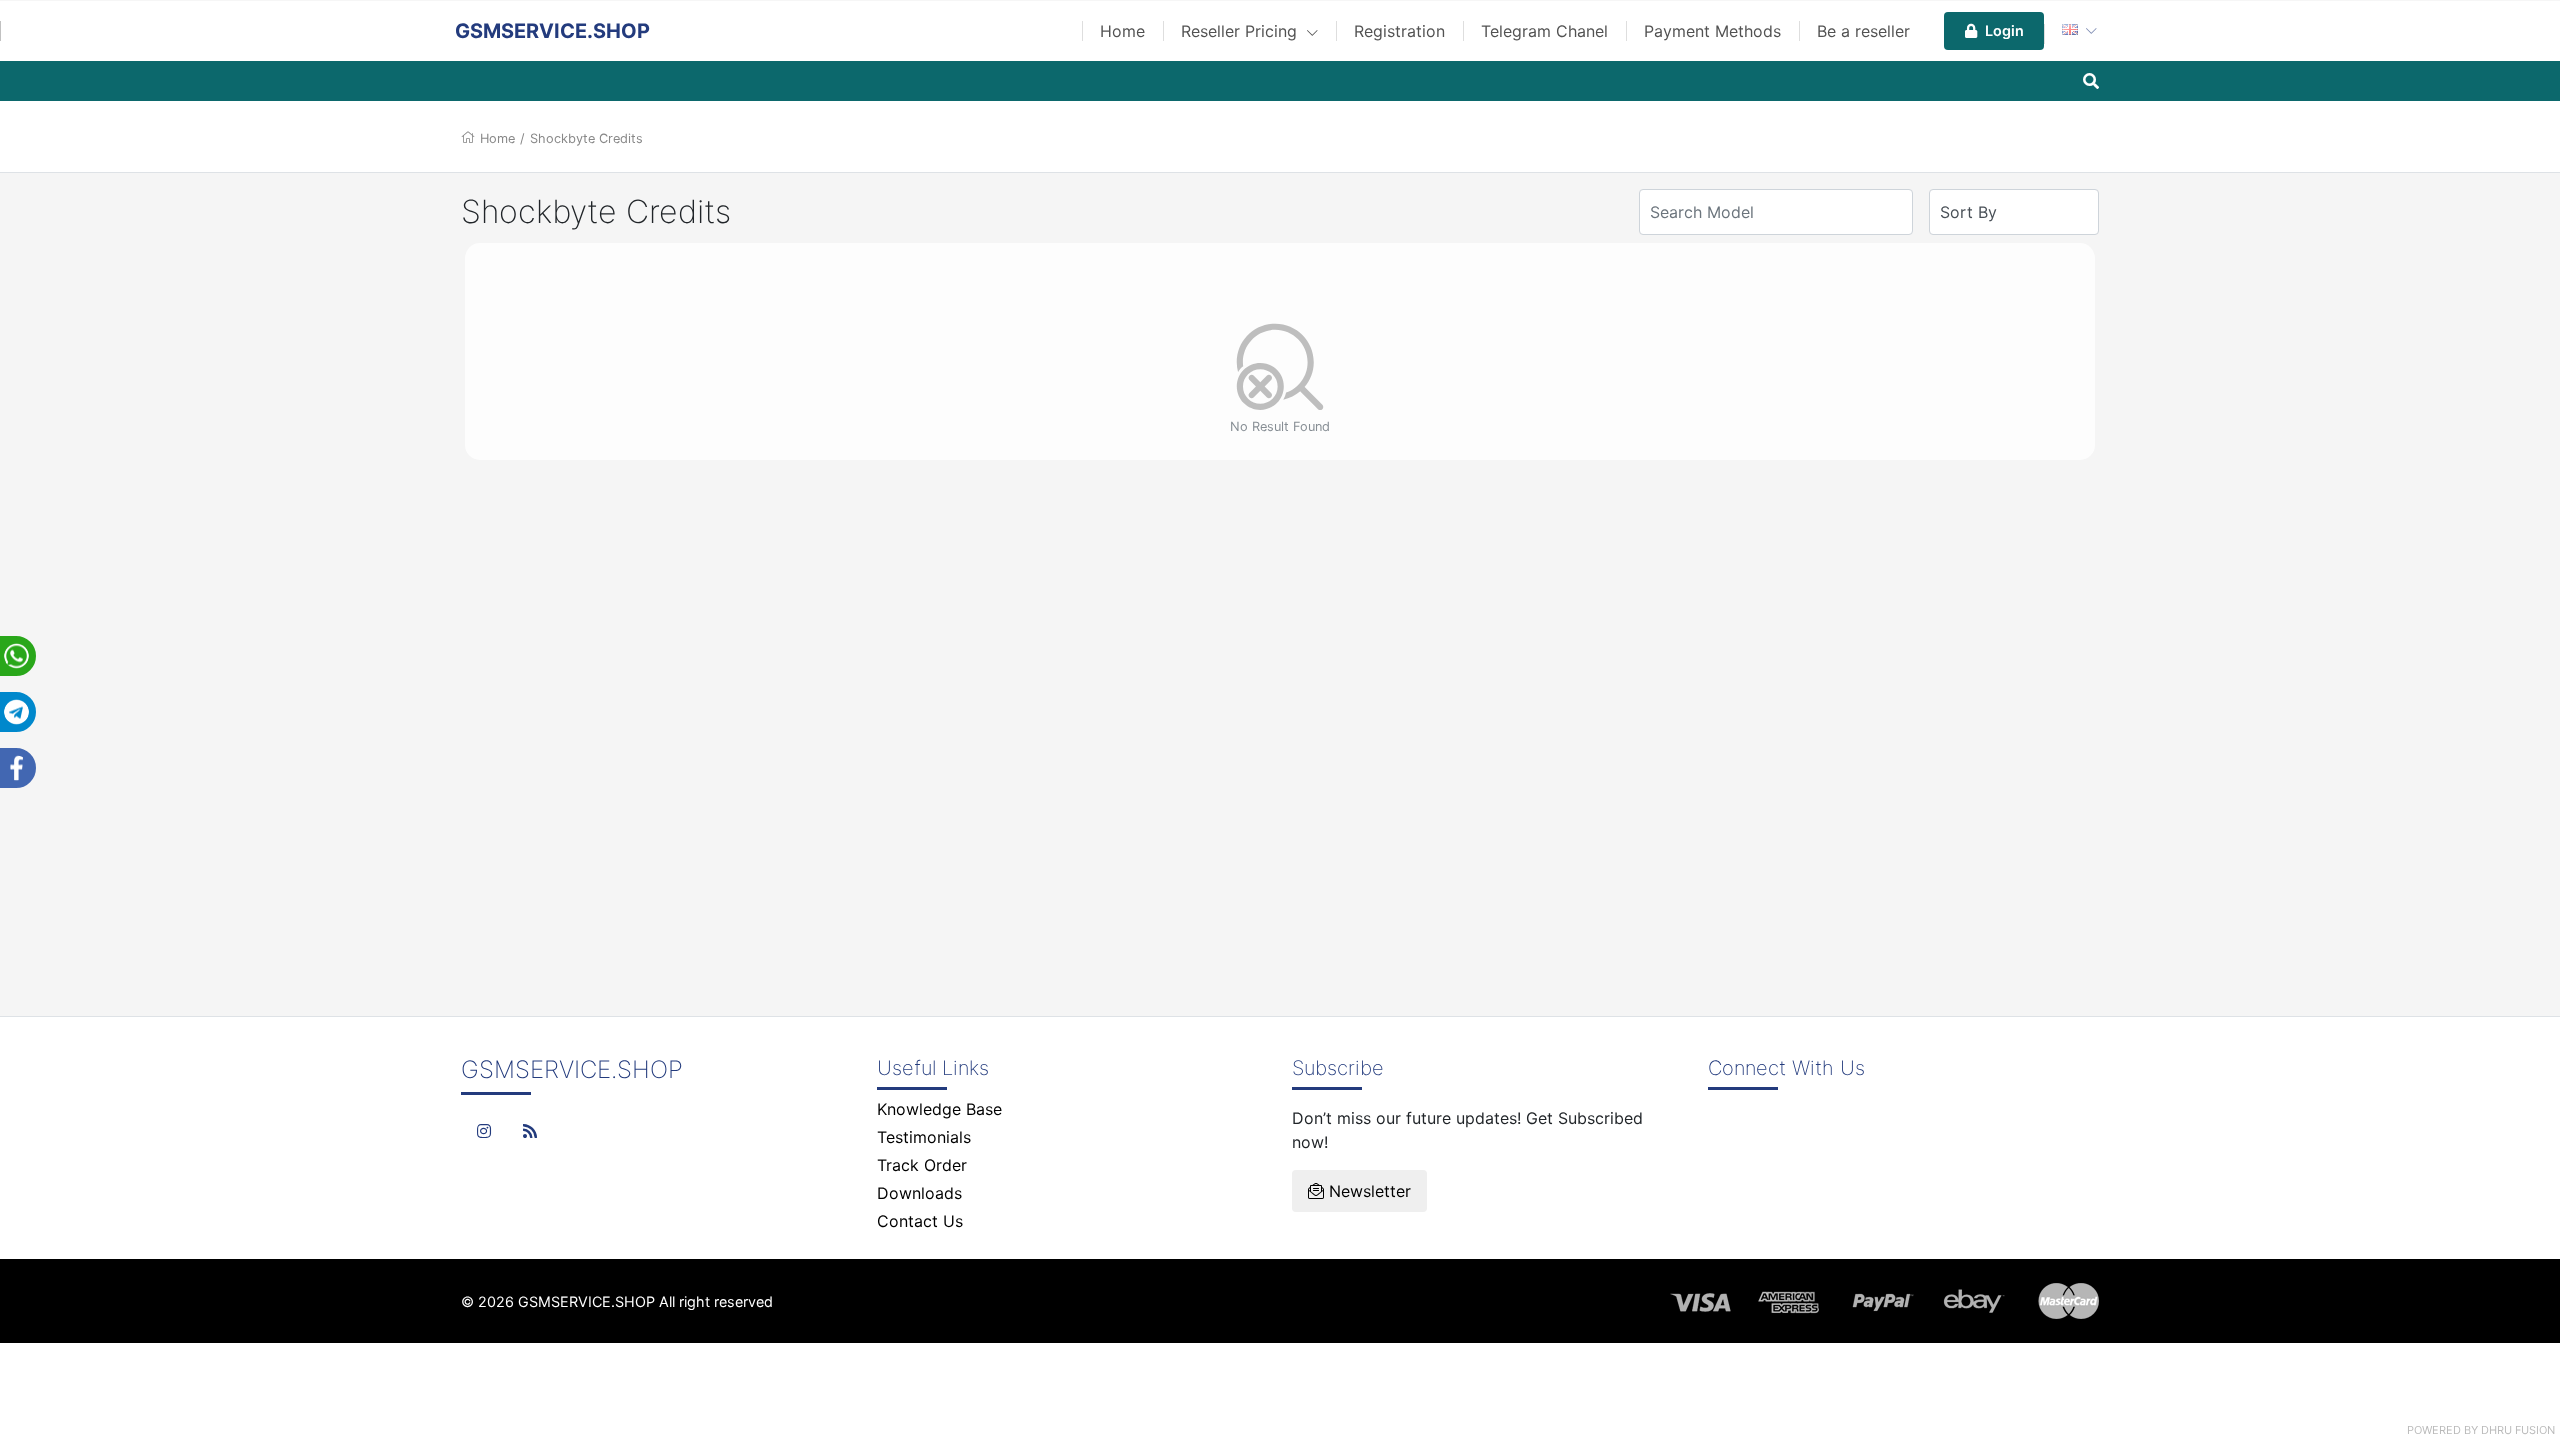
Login (2004, 30)
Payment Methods (1712, 31)
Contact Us (920, 1221)
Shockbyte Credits (586, 138)
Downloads (919, 1193)
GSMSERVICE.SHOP (552, 31)
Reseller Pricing (1241, 31)
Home (1122, 31)
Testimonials (924, 1137)
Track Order (922, 1165)
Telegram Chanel (1544, 31)
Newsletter (1367, 1191)
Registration (1399, 31)
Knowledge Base (939, 1109)
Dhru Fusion (2518, 1430)
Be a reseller (1863, 31)
